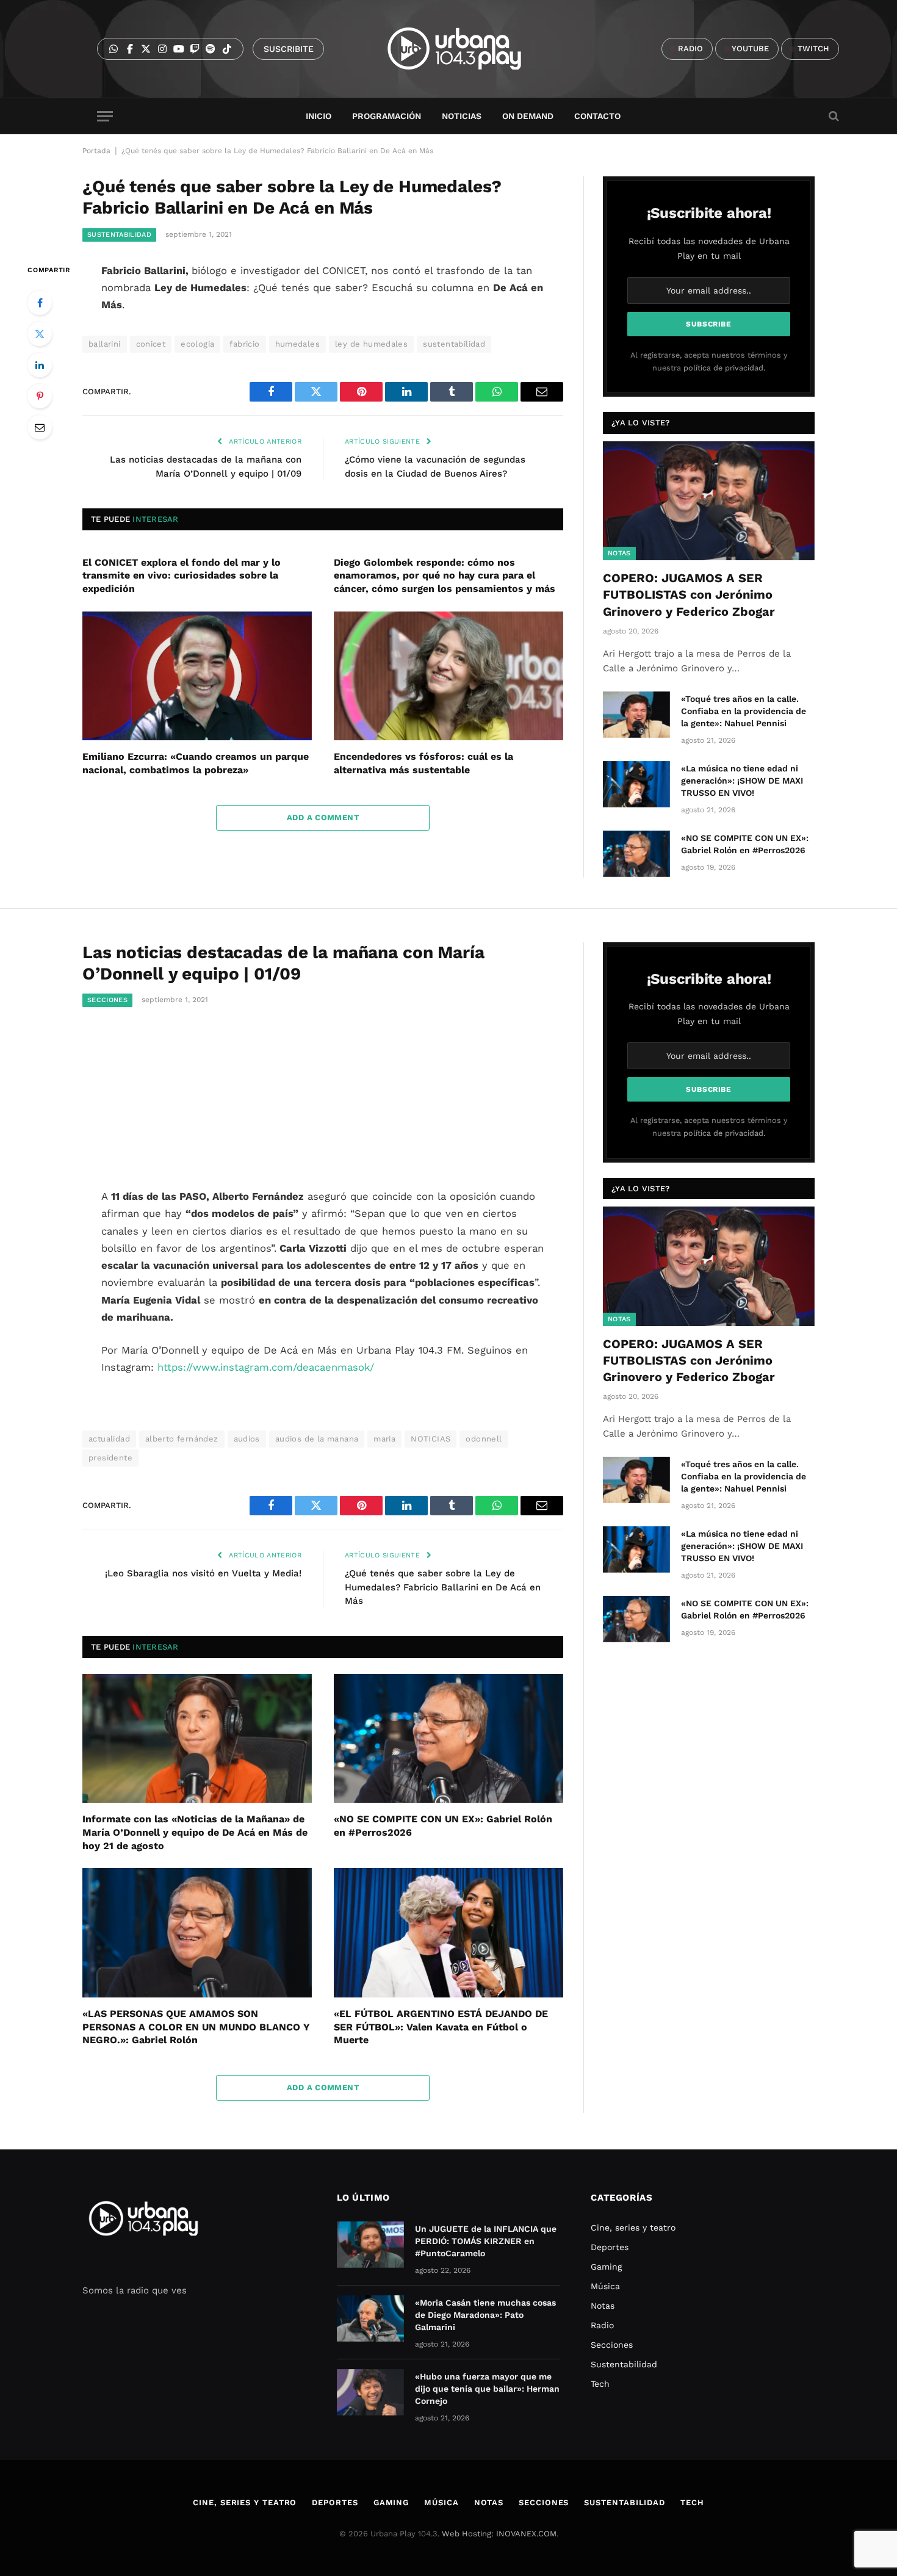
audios (247, 1439)
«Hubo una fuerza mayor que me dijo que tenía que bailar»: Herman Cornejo (487, 2389)
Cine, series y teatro (633, 2228)
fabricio (244, 344)
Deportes (610, 2247)
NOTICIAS (430, 1439)
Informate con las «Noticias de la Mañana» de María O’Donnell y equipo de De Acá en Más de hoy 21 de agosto (195, 1832)
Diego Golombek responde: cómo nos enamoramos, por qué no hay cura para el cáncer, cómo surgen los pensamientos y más (445, 576)
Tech (600, 2384)
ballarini (105, 344)
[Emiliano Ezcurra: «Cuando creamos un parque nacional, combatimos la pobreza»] (197, 676)
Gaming (606, 2267)
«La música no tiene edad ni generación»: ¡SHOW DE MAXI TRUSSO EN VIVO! (742, 781)
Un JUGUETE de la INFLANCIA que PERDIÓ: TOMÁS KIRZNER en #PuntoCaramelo (486, 2241)
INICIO (319, 116)
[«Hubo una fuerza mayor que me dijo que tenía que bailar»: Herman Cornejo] (370, 2392)
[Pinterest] (40, 396)
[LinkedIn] (40, 365)
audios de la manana (317, 1439)
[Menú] (105, 116)
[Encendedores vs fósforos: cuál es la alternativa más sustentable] (448, 676)
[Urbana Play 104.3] (468, 49)
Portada (96, 151)
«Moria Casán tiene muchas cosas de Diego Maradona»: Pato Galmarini (485, 2315)
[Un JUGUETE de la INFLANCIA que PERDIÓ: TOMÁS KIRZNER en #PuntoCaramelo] (370, 2245)
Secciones (107, 1000)
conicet (151, 344)
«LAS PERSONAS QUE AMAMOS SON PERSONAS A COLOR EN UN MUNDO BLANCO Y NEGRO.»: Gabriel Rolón (196, 2027)
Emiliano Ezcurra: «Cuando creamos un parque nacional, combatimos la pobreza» (196, 763)
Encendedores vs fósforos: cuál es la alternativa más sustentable (423, 763)
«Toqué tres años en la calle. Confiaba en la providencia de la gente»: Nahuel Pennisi (744, 711)
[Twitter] (40, 334)
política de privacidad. (724, 368)
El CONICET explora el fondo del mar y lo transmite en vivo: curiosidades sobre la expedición (182, 576)
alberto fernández (182, 1439)
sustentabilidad (454, 344)
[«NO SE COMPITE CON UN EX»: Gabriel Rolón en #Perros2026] (636, 854)
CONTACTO (597, 116)
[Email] (40, 427)
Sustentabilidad (119, 235)
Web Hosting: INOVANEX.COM (499, 2534)
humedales (298, 344)
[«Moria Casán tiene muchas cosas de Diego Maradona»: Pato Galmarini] (370, 2318)
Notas (619, 553)
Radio (602, 2325)
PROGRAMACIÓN (387, 116)
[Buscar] (833, 116)
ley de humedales (371, 344)
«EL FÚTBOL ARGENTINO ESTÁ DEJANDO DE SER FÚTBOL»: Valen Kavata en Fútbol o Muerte (441, 2027)
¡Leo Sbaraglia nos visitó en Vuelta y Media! (203, 1573)
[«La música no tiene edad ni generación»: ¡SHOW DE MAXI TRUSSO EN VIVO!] (636, 784)
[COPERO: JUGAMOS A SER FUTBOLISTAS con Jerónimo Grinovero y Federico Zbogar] (709, 501)
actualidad (109, 1439)
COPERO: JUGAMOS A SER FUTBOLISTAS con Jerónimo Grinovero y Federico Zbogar (689, 594)
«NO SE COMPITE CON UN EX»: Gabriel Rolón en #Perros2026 (745, 844)
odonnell (484, 1439)
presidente (110, 1458)
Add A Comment (323, 817)
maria (384, 1439)
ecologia (197, 344)
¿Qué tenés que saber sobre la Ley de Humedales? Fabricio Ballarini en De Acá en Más (443, 1587)
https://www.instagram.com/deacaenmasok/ (268, 1367)
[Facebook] (40, 303)
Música (605, 2286)
